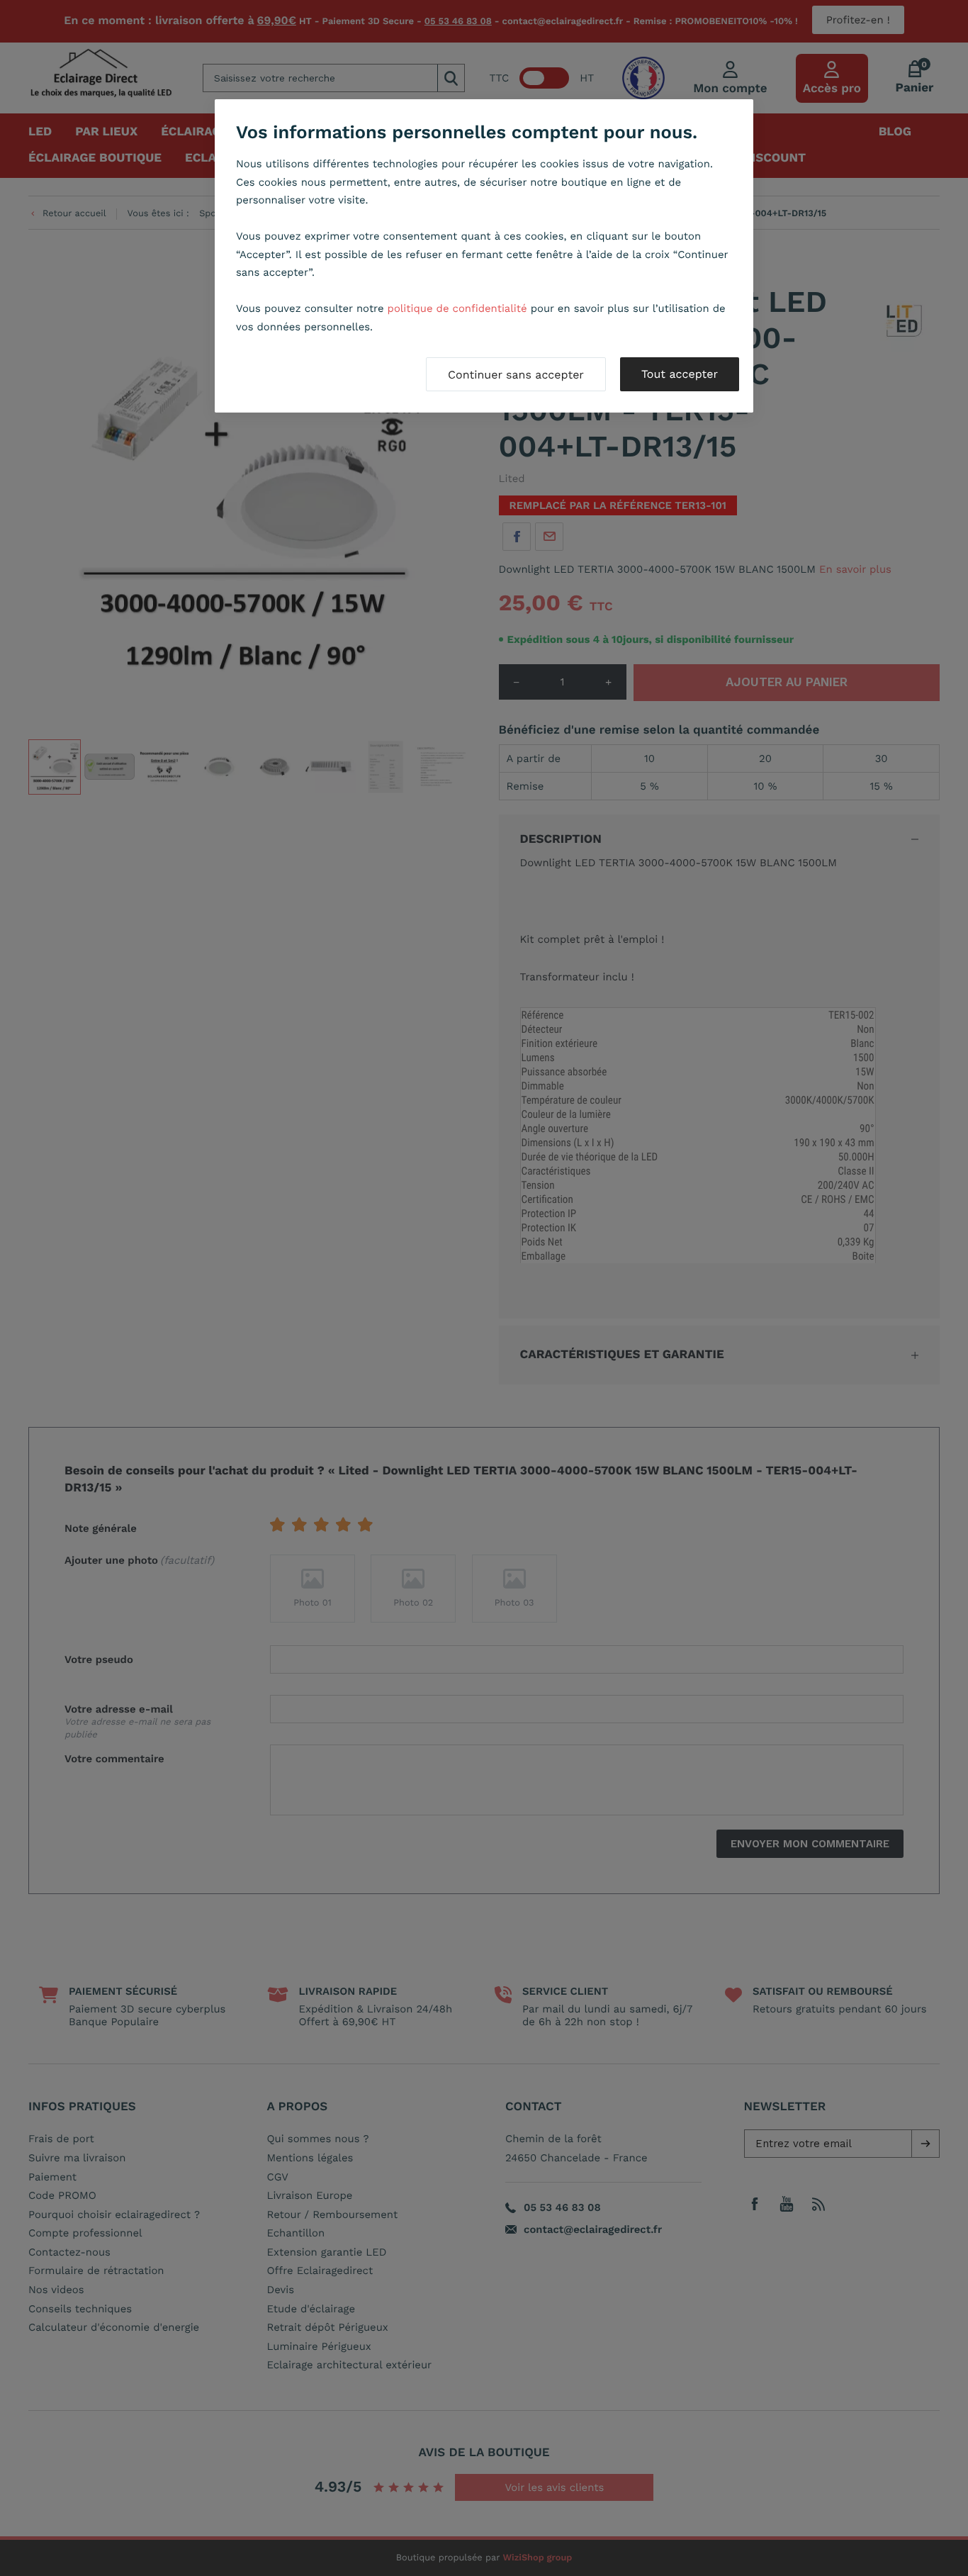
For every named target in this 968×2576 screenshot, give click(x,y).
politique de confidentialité (457, 308)
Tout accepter (680, 374)
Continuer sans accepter (516, 375)
